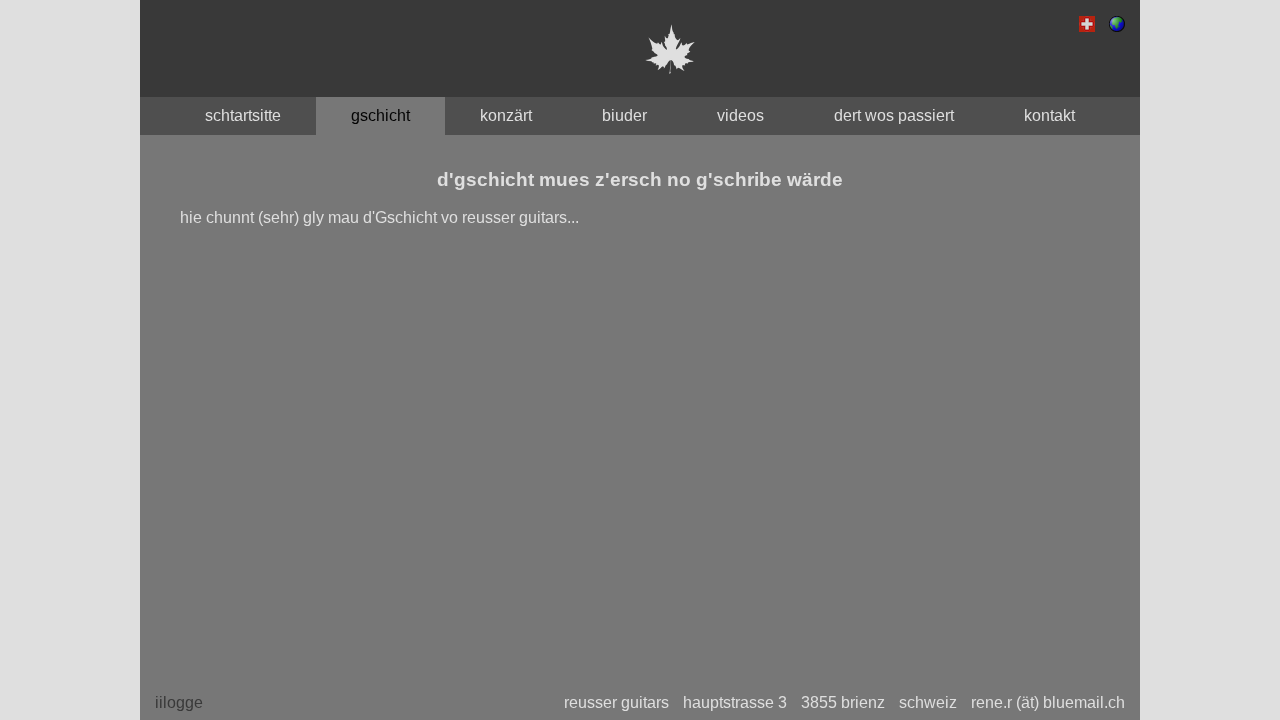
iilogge (179, 702)
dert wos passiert (894, 115)
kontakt (1049, 115)
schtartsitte (243, 115)
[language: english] (1117, 26)
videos (740, 115)
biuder (624, 115)
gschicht (380, 115)
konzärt (506, 115)
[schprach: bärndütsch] (1087, 26)
